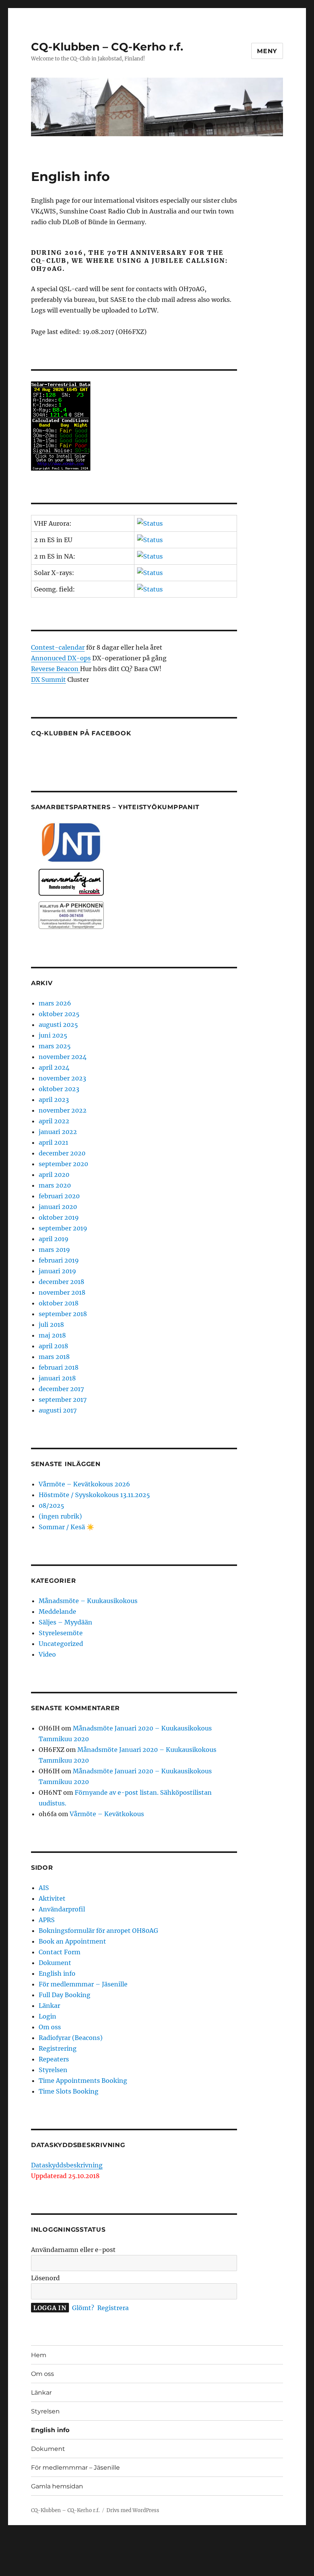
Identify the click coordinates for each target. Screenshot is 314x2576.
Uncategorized (61, 1644)
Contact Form (60, 1952)
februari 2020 (59, 1196)
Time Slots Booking (69, 2091)
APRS (47, 1920)
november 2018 (62, 1292)
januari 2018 (57, 1378)
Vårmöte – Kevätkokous (107, 1814)
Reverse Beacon (56, 669)
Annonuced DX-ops (61, 658)
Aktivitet (52, 1898)
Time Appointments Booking (83, 2081)
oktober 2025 (59, 1014)
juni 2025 (53, 1035)
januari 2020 (58, 1207)
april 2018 (53, 1346)
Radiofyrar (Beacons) (71, 2038)
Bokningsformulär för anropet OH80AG (98, 1931)
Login (47, 2016)
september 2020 (63, 1164)
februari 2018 (59, 1367)
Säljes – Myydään (65, 1622)
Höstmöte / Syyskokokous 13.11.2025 (94, 1495)
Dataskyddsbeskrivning (67, 2165)
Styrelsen (53, 2070)
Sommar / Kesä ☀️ (66, 1527)
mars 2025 (55, 1046)
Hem (39, 2355)
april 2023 (54, 1100)
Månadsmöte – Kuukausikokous (88, 1601)
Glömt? (83, 2308)
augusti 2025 (58, 1025)
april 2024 (54, 1067)
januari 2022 (58, 1132)
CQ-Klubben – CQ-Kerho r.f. (107, 47)
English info (57, 1973)
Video (47, 1654)
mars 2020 (55, 1185)
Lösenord (45, 2278)
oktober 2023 (59, 1089)
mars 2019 (54, 1250)
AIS (44, 1888)
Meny (267, 51)
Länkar (49, 2006)
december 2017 (61, 1389)
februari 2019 (59, 1260)
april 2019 (54, 1239)
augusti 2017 (58, 1410)
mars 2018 (54, 1357)
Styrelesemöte (61, 1633)
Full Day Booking (65, 1995)
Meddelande (57, 1611)
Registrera (113, 2308)
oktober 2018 (59, 1303)
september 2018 (63, 1314)
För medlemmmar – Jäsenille (83, 1984)
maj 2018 (52, 1335)
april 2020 (54, 1175)
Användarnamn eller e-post (73, 2250)
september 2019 (63, 1228)
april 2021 (53, 1142)
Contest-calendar (58, 647)
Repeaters (54, 2059)
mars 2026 (55, 1003)
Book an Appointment (72, 1941)
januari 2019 (57, 1271)
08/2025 (52, 1506)
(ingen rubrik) (60, 1516)
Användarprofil (62, 1909)
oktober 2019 (59, 1217)
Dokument (55, 1963)
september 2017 (63, 1400)
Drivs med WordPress (133, 2510)
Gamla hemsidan (57, 2486)
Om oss (50, 2027)
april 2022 (54, 1121)
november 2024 (63, 1057)
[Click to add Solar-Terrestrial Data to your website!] (134, 426)
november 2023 (62, 1078)
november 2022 (63, 1110)
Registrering (58, 2048)
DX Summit (48, 679)
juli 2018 (51, 1325)
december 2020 (62, 1153)
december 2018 (61, 1282)
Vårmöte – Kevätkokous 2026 (84, 1484)
